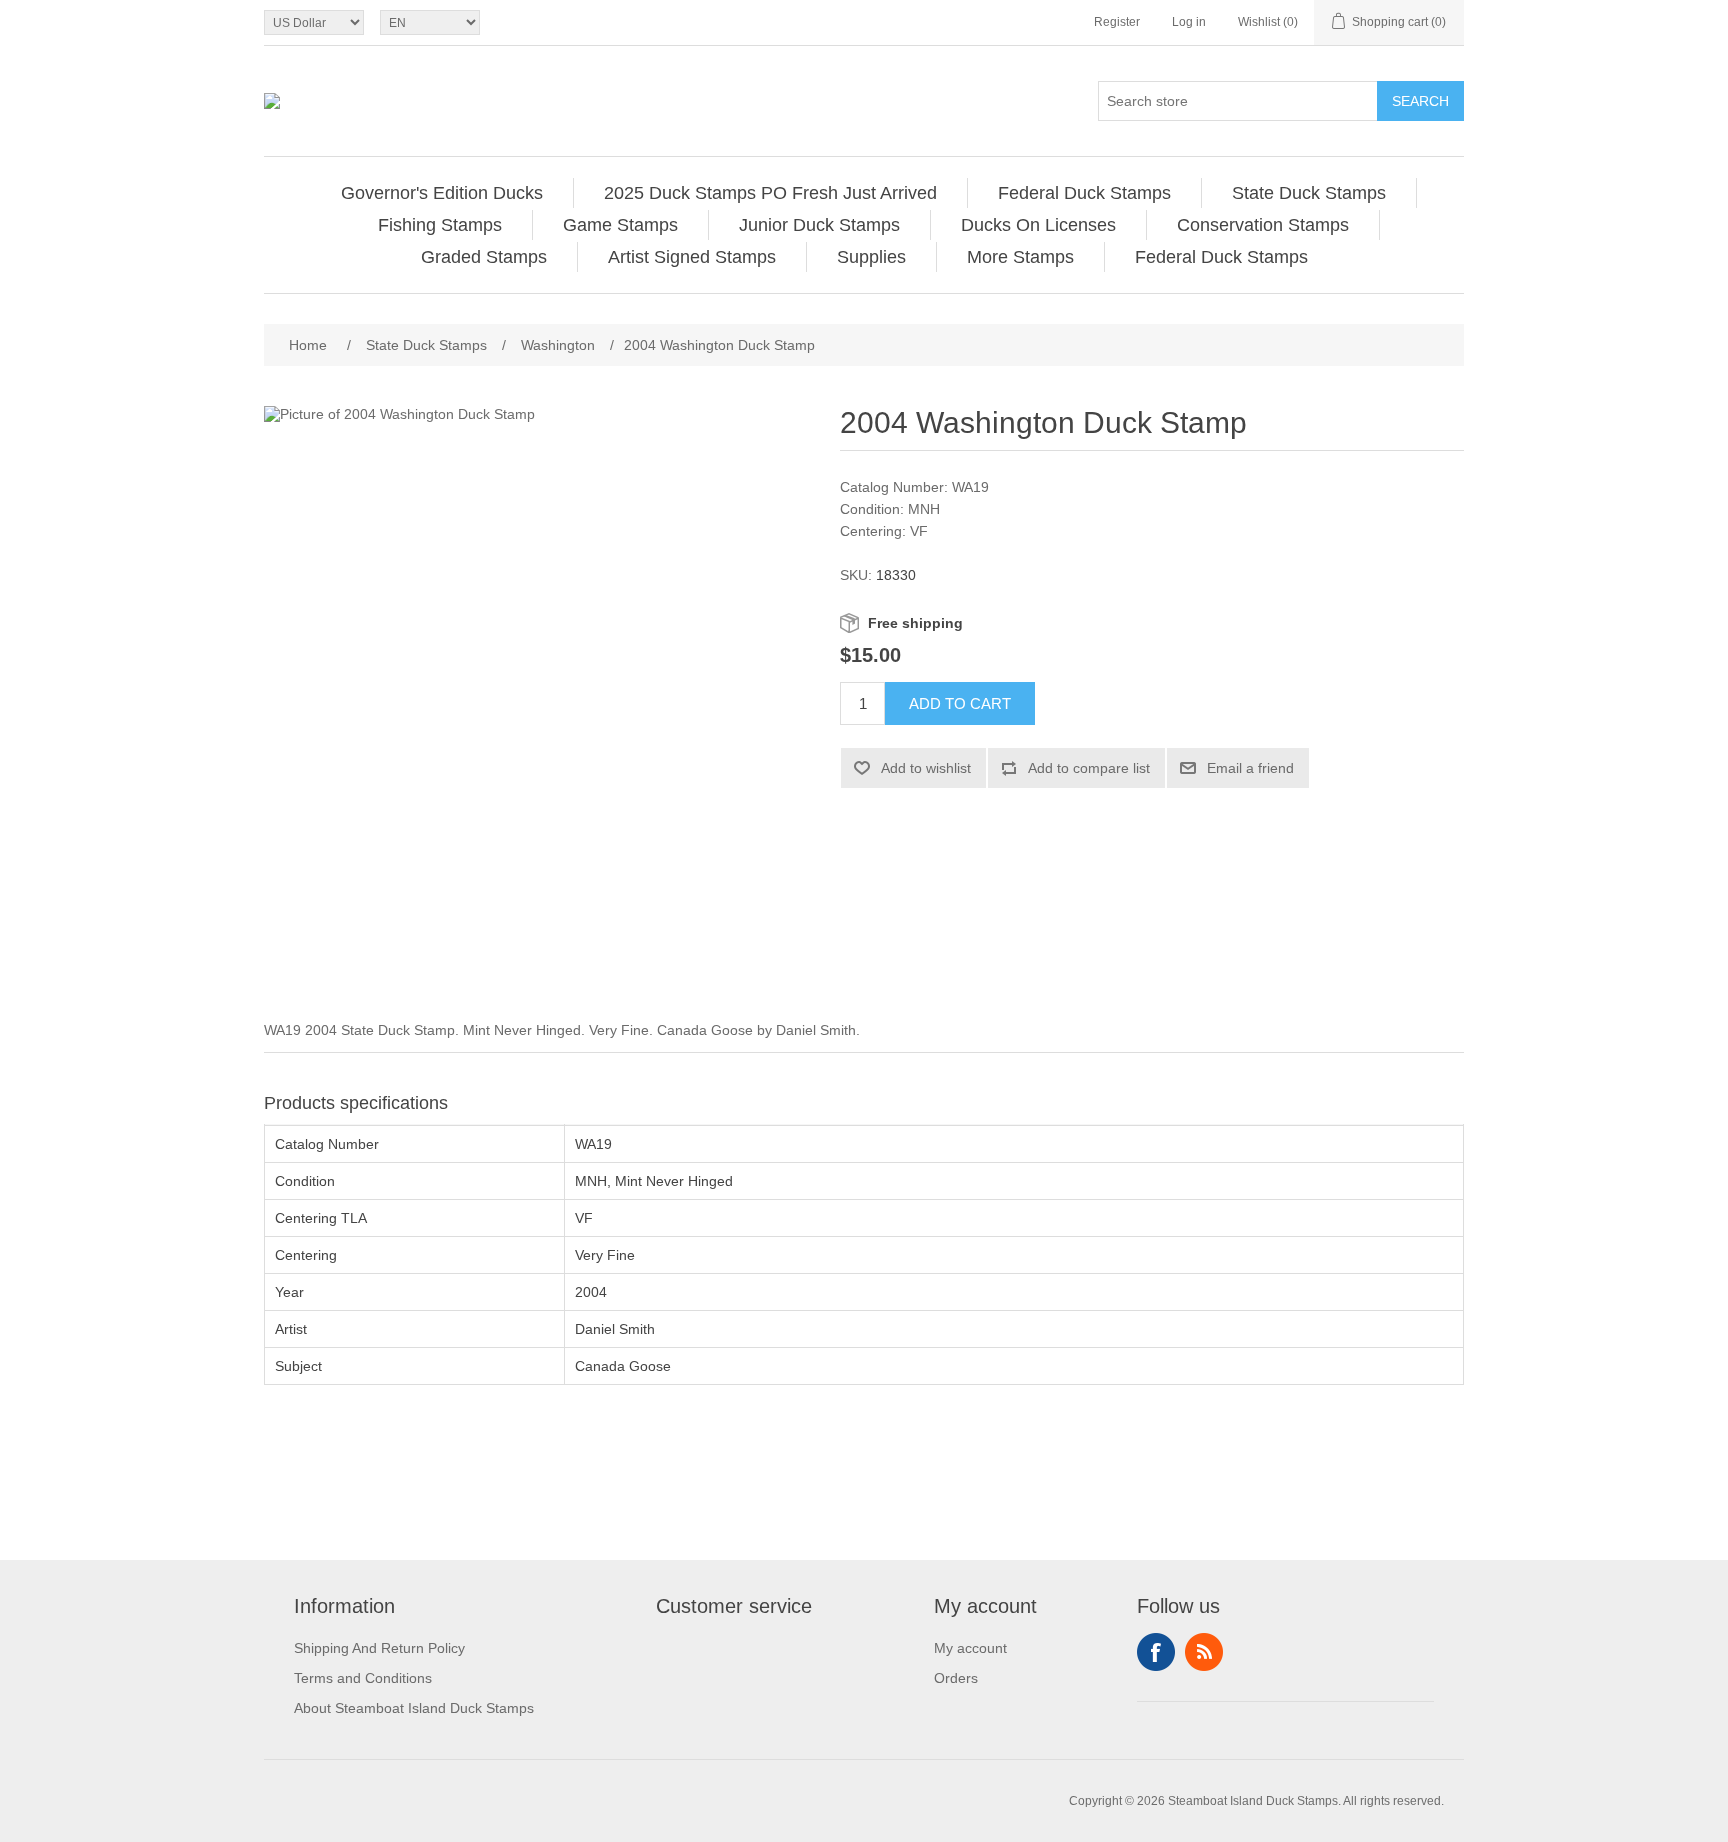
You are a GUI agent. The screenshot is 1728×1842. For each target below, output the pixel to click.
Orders (956, 1678)
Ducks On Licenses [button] (1038, 225)
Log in (1189, 22)
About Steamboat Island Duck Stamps (414, 1708)
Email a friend (1250, 768)
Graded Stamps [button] (484, 257)
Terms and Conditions (363, 1678)
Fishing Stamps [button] (440, 225)
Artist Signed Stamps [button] (692, 257)
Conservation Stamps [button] (1263, 225)
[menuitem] (442, 193)
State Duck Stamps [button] (1309, 193)
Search (1420, 101)
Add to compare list (1089, 768)
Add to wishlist (926, 768)
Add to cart (960, 703)
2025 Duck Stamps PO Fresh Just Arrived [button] (770, 193)
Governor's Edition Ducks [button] (442, 193)
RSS (1204, 1652)
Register (1117, 22)
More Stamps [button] (1020, 257)
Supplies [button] (871, 257)
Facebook (1156, 1652)
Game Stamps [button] (620, 225)
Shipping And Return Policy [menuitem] (379, 1648)
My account (970, 1648)
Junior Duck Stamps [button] (819, 225)
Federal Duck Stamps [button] (1084, 193)
